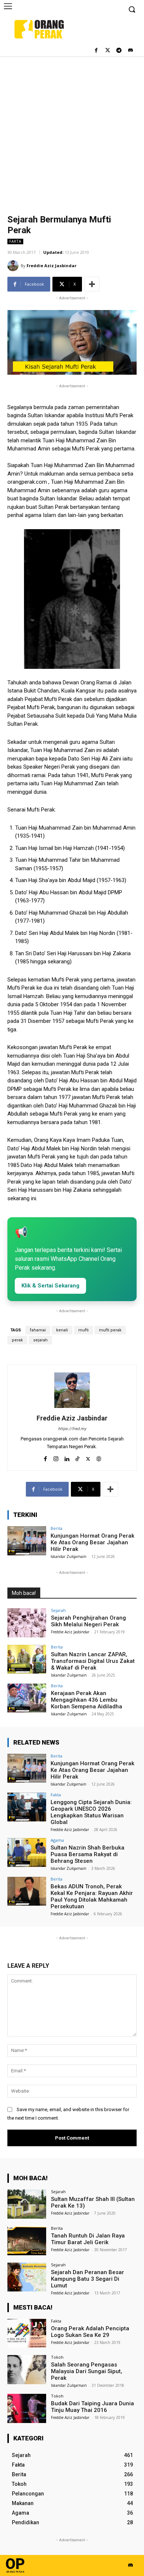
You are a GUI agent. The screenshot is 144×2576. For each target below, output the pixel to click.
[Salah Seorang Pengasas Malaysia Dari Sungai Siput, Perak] (27, 2370)
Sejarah (58, 1610)
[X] (88, 1457)
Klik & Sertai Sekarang (50, 1286)
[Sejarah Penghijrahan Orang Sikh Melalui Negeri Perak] (27, 1623)
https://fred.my (72, 1429)
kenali (62, 1330)
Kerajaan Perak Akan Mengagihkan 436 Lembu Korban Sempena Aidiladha (87, 1700)
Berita (56, 1528)
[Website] (99, 1457)
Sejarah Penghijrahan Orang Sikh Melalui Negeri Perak (88, 1621)
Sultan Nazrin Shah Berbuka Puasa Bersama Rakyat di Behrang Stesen (88, 1854)
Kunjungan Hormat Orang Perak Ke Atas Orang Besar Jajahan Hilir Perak (92, 1542)
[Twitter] (108, 51)
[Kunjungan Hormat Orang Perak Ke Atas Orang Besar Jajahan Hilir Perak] (27, 1541)
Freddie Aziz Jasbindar (52, 266)
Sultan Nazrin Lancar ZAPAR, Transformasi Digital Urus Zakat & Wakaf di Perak (93, 1661)
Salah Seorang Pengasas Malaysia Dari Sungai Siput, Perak (87, 2371)
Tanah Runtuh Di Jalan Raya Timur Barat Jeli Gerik (88, 2239)
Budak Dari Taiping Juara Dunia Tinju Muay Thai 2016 (92, 2407)
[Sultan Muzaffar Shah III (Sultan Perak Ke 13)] (27, 2204)
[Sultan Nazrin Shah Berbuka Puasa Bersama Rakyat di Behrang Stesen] (27, 1853)
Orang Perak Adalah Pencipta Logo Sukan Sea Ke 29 (90, 2332)
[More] (92, 284)
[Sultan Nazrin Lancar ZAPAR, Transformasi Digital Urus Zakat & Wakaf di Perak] (27, 1659)
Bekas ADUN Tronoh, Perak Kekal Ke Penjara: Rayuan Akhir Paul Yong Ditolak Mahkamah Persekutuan (92, 1896)
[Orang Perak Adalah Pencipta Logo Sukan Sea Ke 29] (27, 2333)
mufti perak (110, 1330)
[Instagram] (56, 1457)
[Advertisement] (72, 132)
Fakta (15, 241)
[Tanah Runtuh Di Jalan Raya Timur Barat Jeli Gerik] (27, 2241)
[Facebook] (96, 51)
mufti (83, 1330)
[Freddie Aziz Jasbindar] (14, 266)
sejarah (40, 1340)
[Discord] (130, 51)
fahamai (38, 1330)
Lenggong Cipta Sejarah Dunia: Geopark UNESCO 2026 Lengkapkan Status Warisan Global (91, 1812)
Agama (57, 1840)
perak (17, 1340)
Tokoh (57, 2357)
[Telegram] (119, 51)
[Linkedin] (67, 1457)
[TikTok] (77, 1457)
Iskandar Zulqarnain (68, 1556)
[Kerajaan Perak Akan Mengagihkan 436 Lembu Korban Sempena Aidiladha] (27, 1698)
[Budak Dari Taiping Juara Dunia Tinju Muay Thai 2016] (27, 2408)
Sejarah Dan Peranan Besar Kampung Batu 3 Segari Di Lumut (88, 2279)
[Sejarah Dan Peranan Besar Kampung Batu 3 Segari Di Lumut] (27, 2277)
